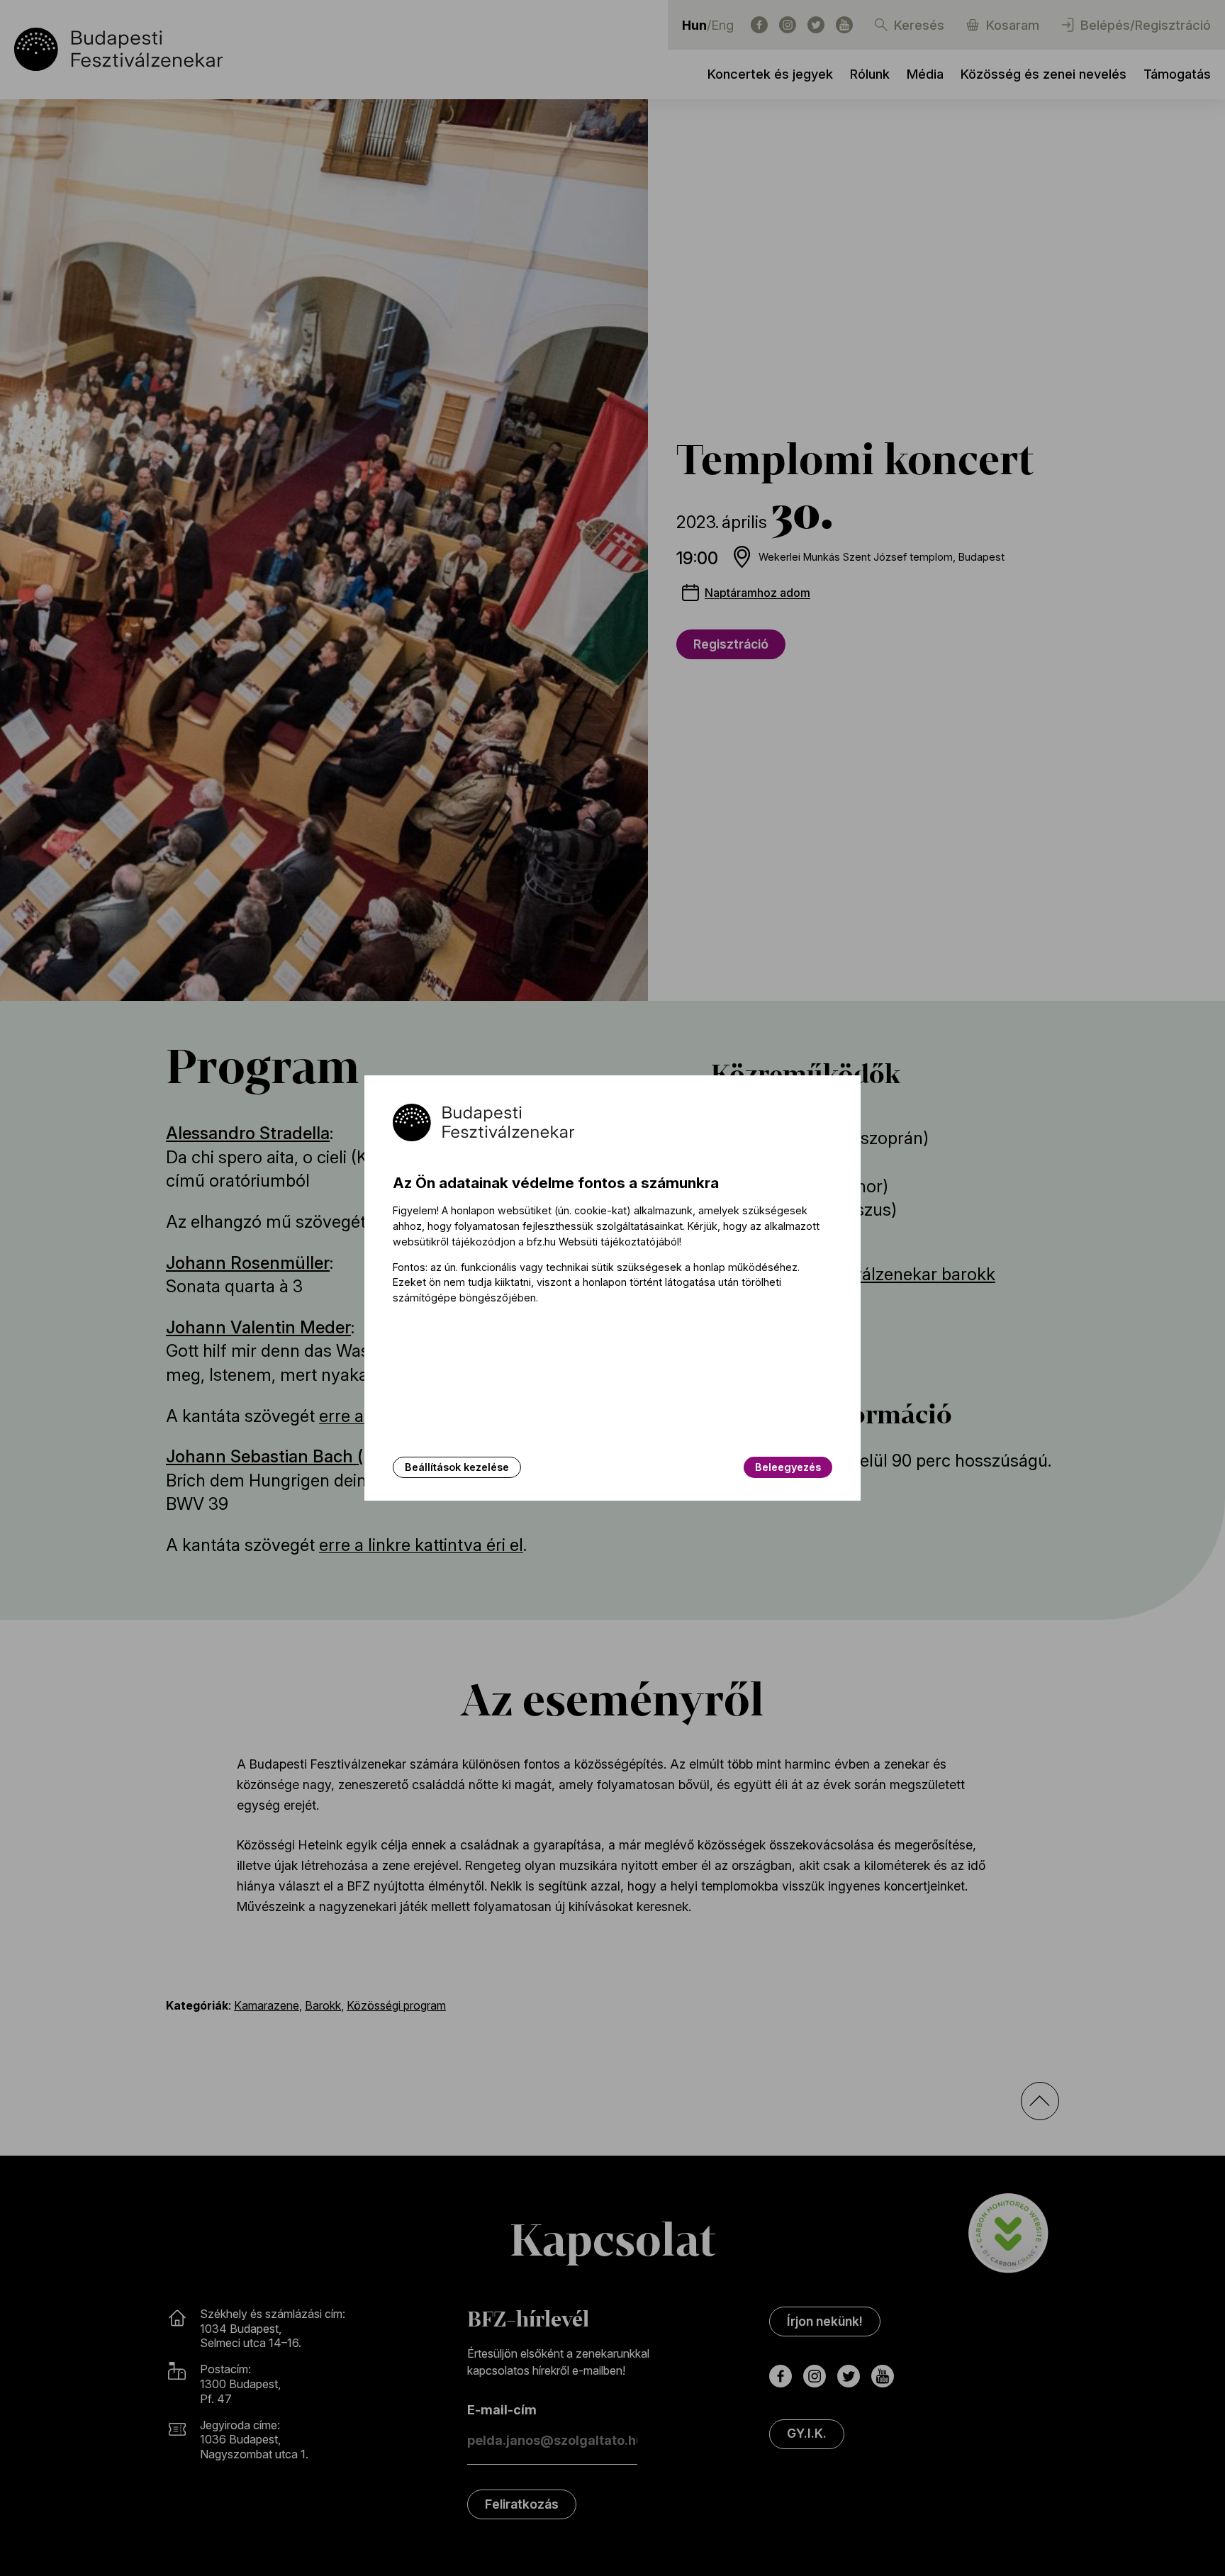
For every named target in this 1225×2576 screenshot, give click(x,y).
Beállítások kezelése (457, 1467)
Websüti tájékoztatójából (619, 1242)
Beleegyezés (788, 1467)
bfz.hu (541, 1242)
